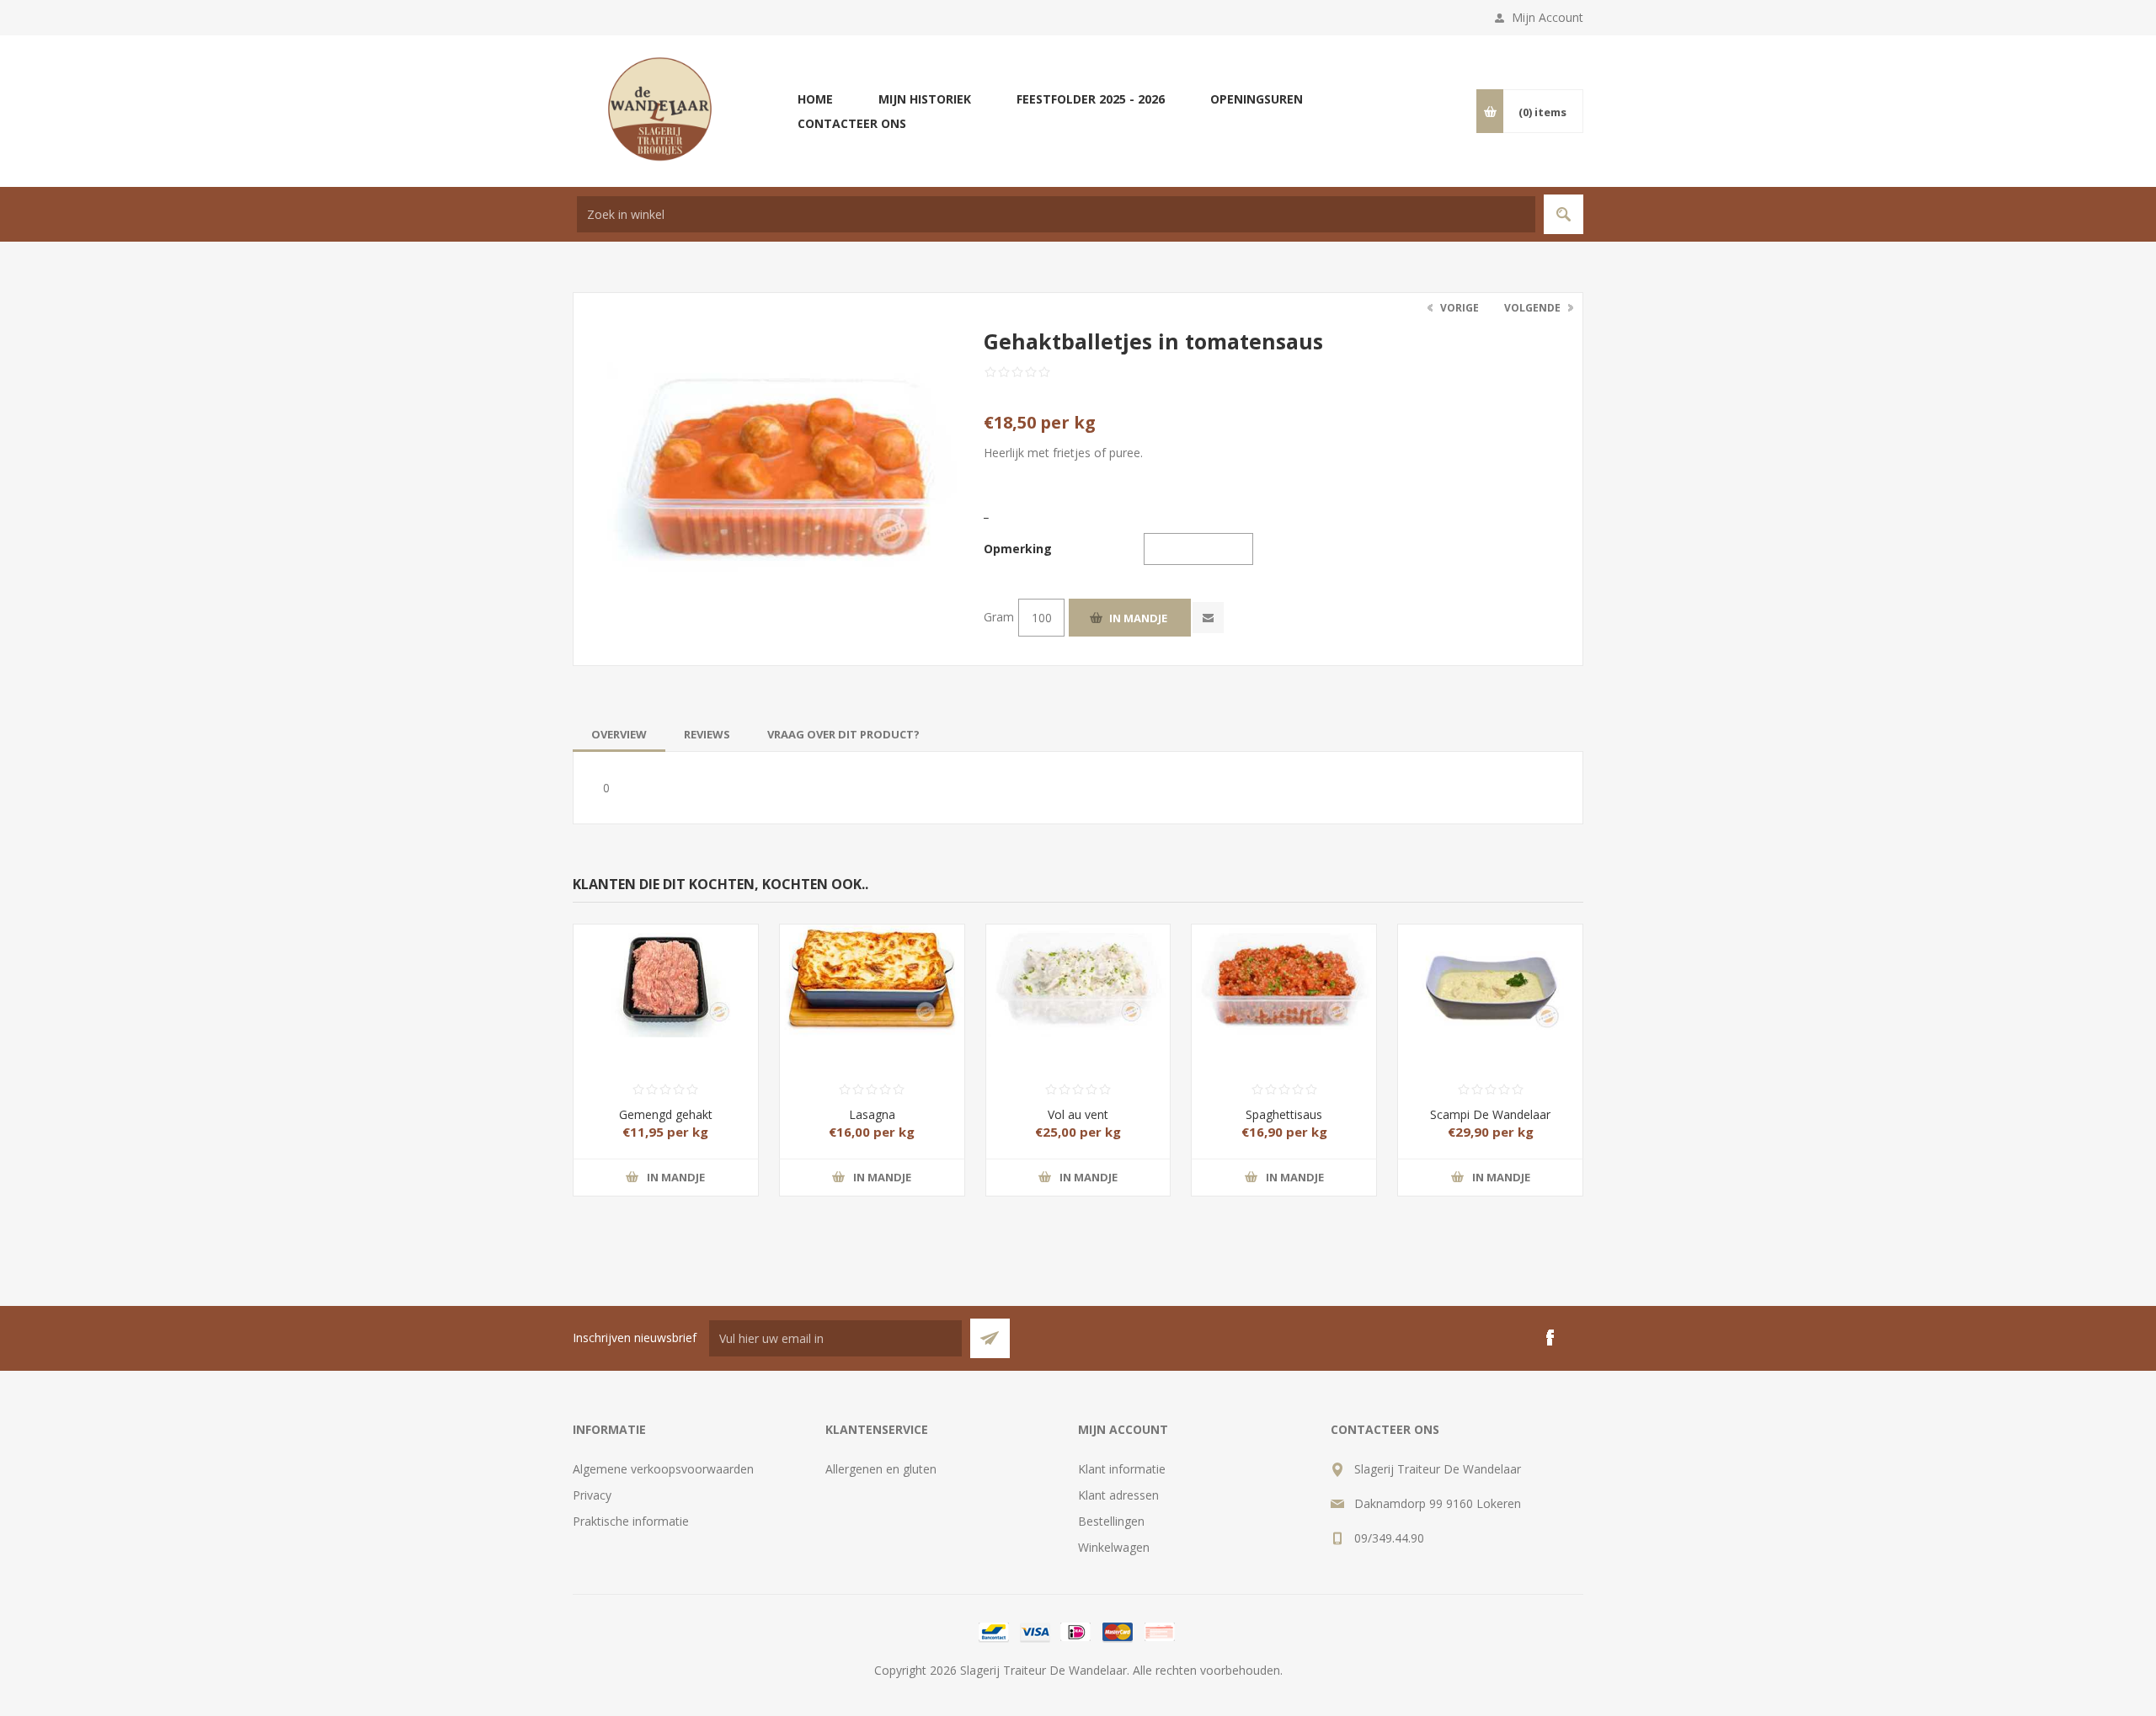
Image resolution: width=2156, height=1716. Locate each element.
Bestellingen (1111, 1521)
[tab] (619, 734)
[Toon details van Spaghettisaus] (1284, 970)
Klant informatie (1122, 1469)
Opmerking (1018, 549)
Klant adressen (1118, 1495)
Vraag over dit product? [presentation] (843, 734)
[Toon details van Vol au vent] (1078, 970)
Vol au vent (1078, 1114)
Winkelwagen (1114, 1547)
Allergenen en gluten (881, 1469)
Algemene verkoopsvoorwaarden (663, 1469)
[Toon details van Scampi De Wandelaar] (1490, 970)
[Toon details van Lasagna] (872, 970)
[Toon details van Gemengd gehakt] (666, 970)
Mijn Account (1548, 17)
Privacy (592, 1495)
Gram (999, 617)
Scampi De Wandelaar (1490, 1114)
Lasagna (872, 1114)
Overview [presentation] (619, 734)
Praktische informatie (631, 1521)
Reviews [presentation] (707, 734)
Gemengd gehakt (666, 1114)
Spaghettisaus (1284, 1114)
